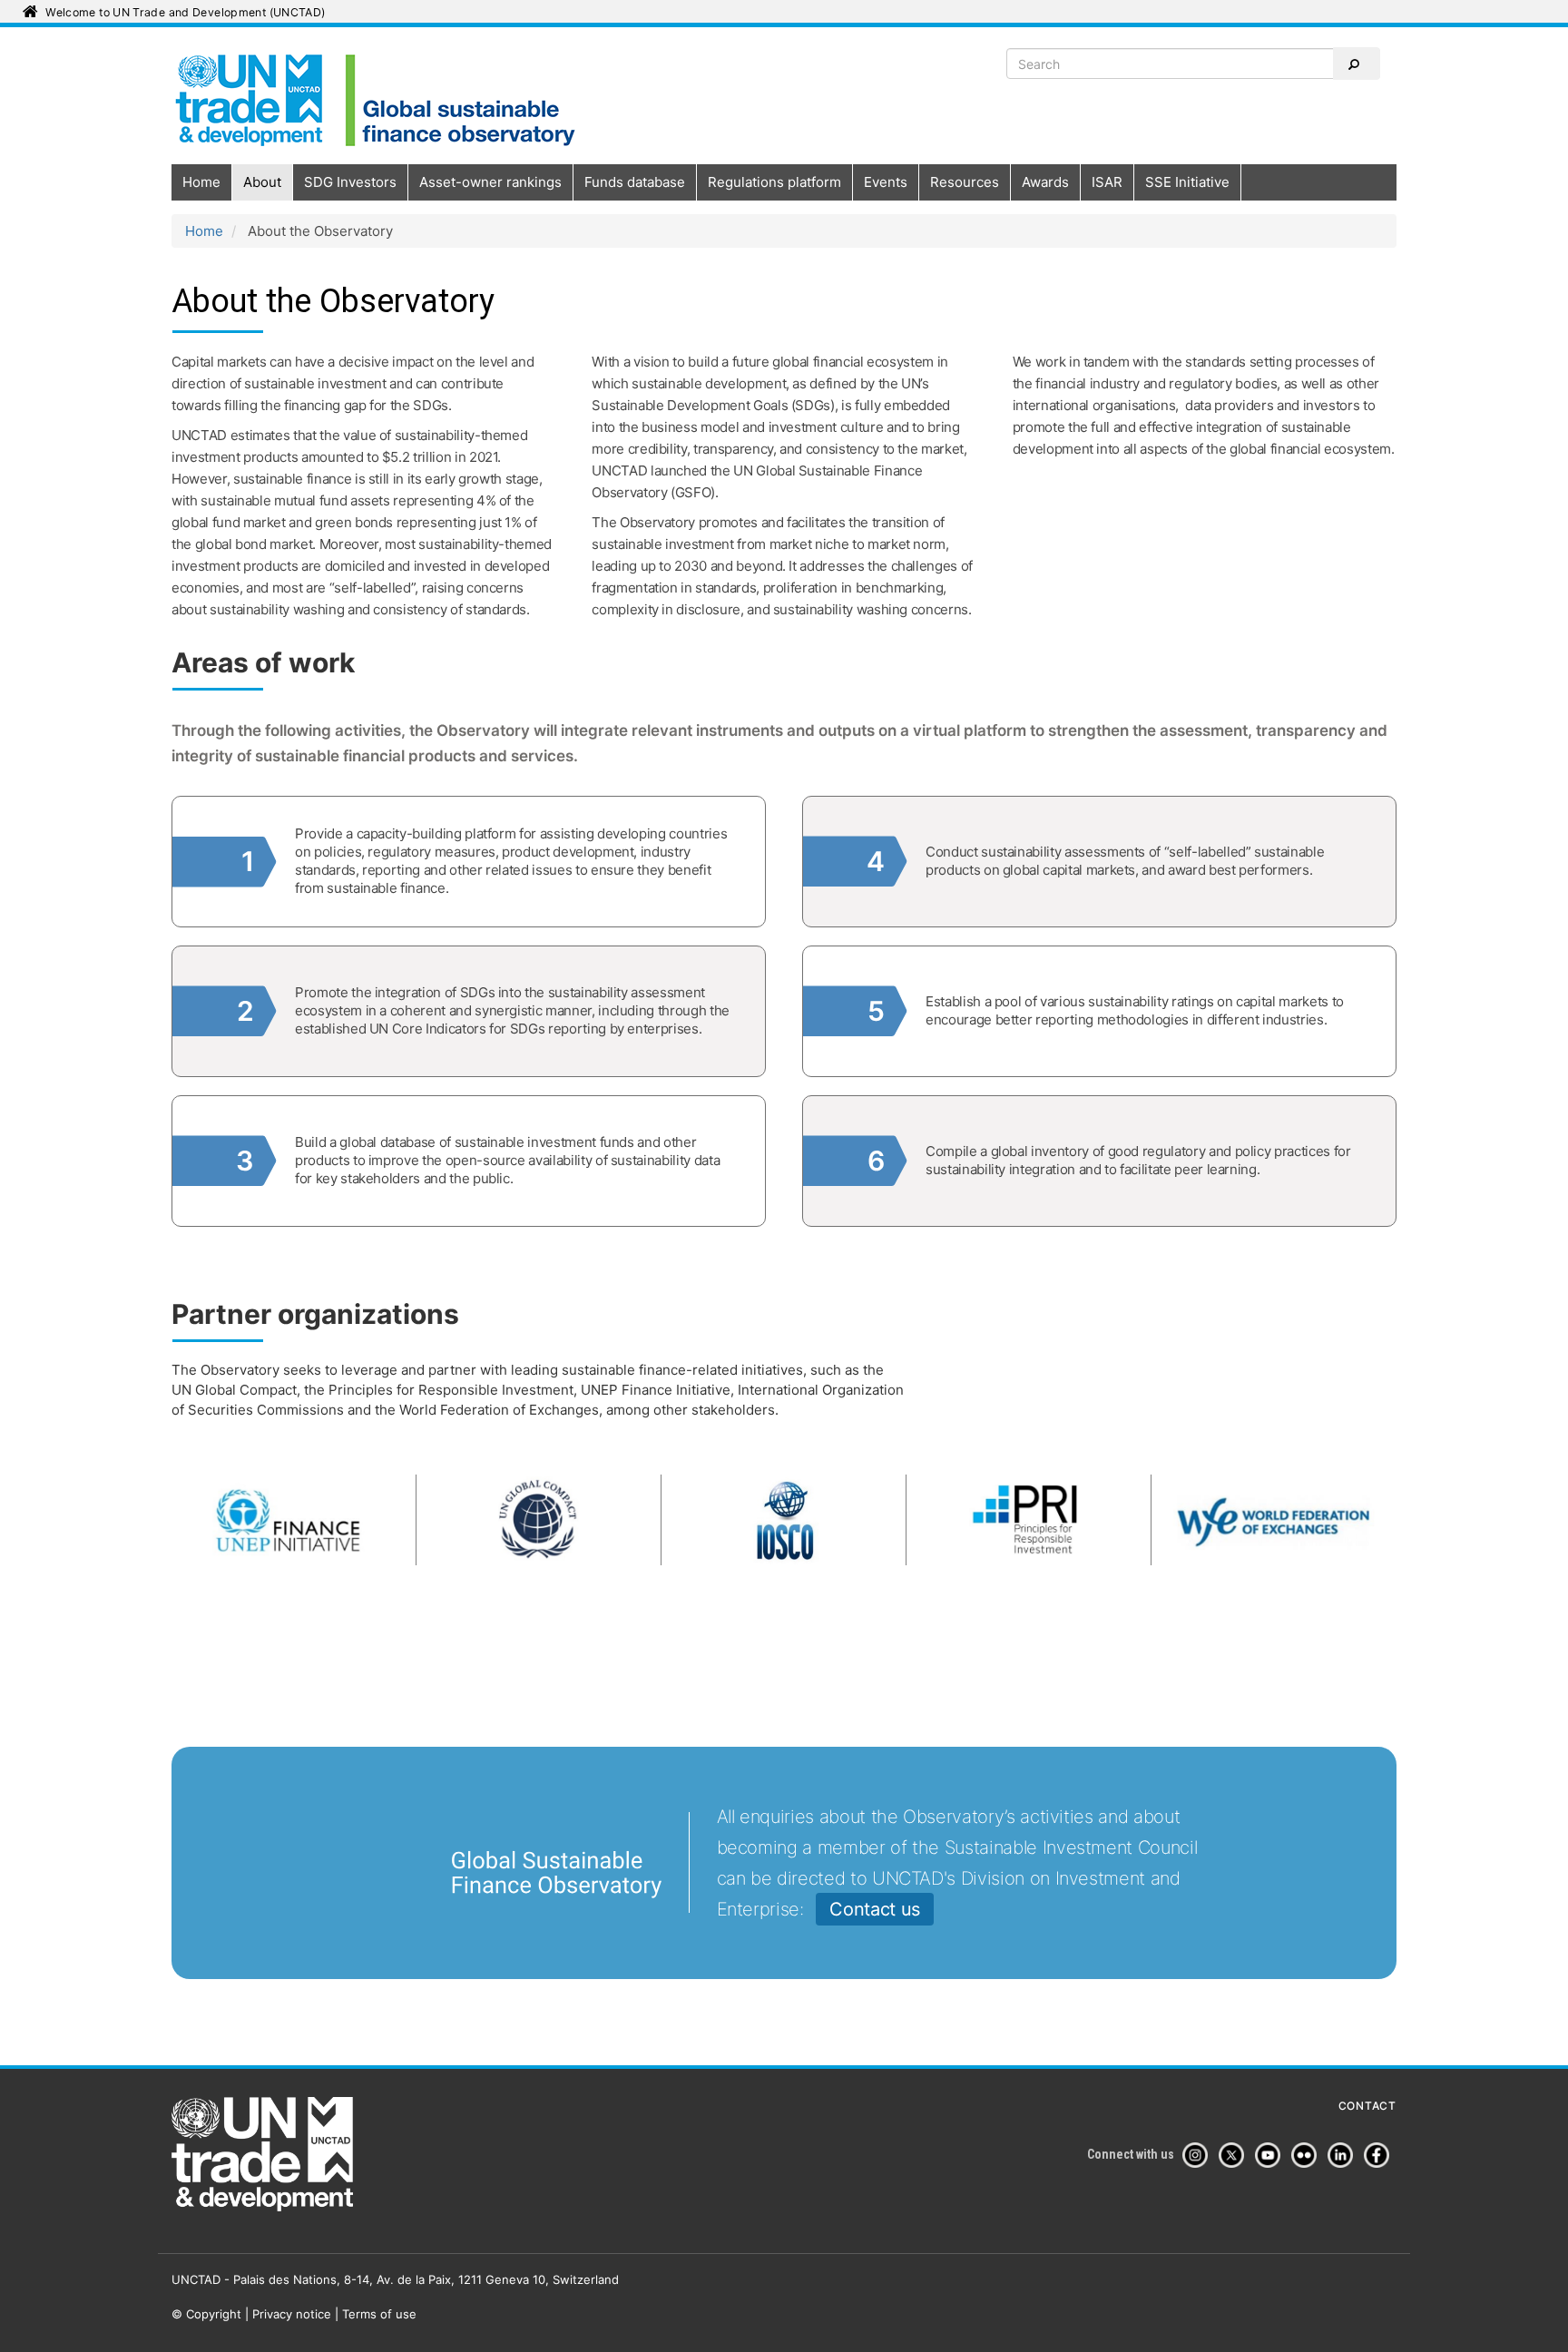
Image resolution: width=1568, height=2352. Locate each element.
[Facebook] (1380, 2155)
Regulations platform (774, 182)
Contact (1367, 2106)
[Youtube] (1271, 2155)
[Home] (379, 99)
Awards (1045, 182)
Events (886, 182)
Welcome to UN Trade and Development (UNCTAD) (185, 12)
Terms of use (379, 2314)
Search (1357, 64)
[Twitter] (1235, 2155)
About (262, 182)
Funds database (635, 182)
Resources (965, 182)
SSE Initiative (1187, 182)
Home (201, 182)
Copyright (214, 2314)
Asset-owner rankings (490, 182)
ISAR (1107, 182)
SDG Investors (350, 182)
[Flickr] (1308, 2155)
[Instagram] (1199, 2155)
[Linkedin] (1344, 2155)
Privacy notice (292, 2314)
